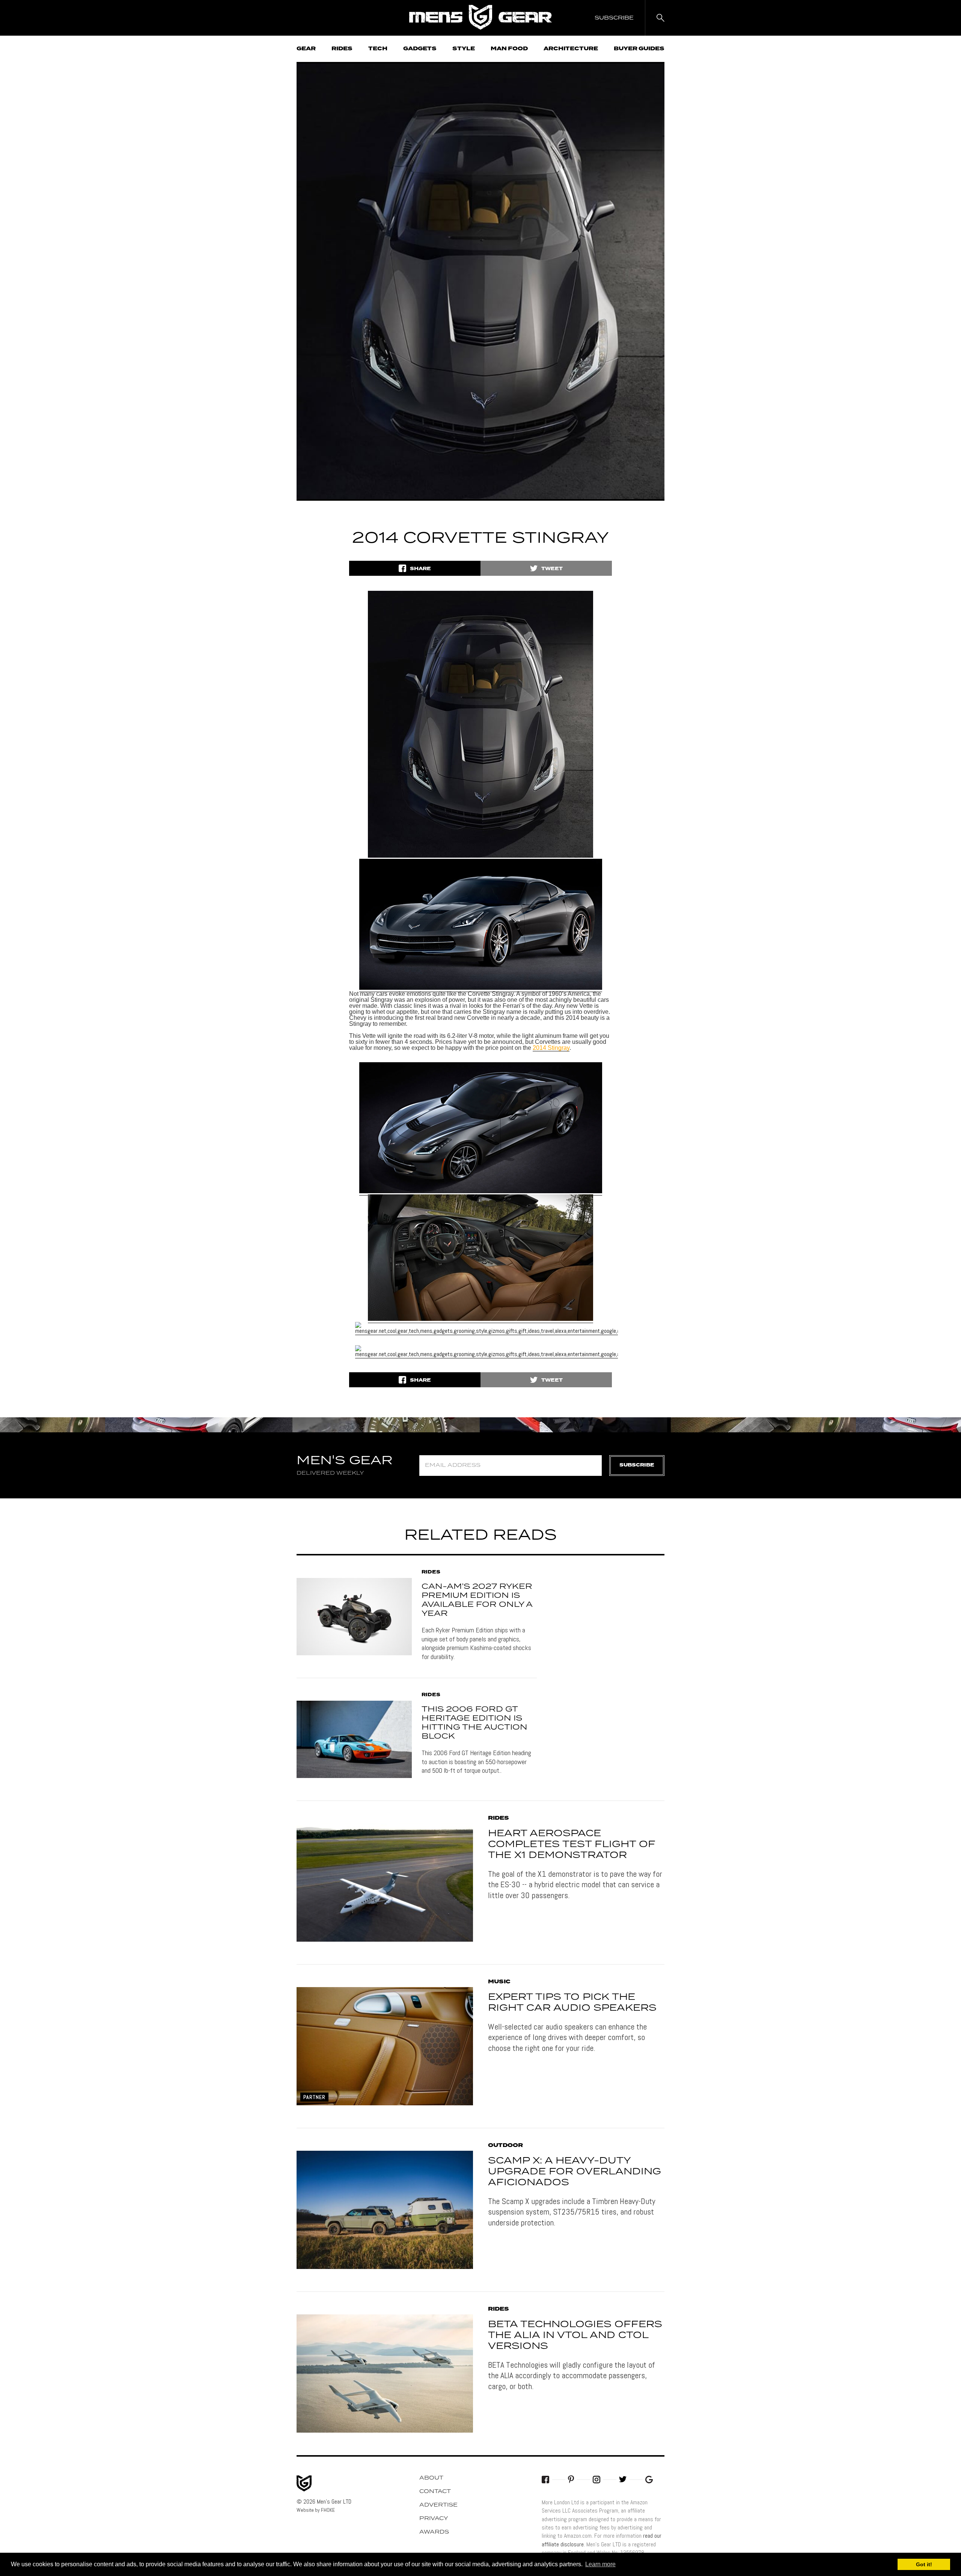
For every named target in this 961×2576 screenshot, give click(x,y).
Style (464, 49)
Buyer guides (639, 49)
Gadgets (420, 49)
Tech (378, 49)
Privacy (434, 2519)
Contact (435, 2492)
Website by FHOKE (316, 2510)
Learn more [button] (600, 2564)
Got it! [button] (924, 2564)
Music (499, 1982)
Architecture (571, 49)
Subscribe (637, 1465)
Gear (306, 49)
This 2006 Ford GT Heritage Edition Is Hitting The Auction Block (474, 1723)
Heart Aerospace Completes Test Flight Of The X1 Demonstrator (572, 1844)
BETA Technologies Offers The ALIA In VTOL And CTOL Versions (575, 2335)
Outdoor (505, 2145)
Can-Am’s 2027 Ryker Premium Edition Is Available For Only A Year (477, 1600)
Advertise (438, 2505)
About (431, 2478)
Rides (342, 49)
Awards (434, 2532)
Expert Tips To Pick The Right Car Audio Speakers (572, 2003)
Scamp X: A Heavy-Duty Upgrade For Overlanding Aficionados (575, 2172)
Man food (509, 49)
